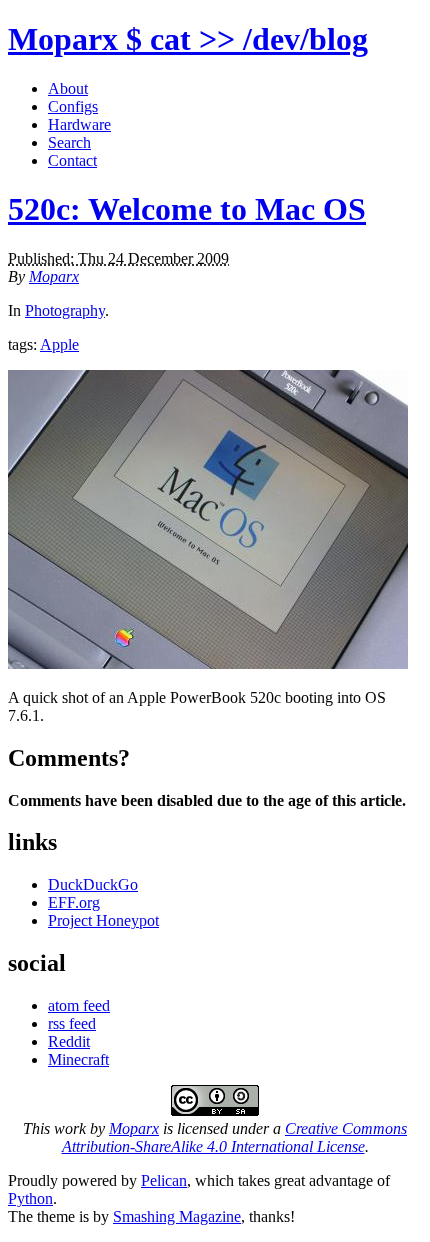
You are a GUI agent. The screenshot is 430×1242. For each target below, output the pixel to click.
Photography (65, 310)
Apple (59, 344)
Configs (73, 106)
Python (30, 1198)
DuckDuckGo (93, 884)
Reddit (69, 1041)
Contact (72, 160)
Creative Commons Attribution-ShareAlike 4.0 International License (235, 1137)
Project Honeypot (103, 920)
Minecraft (78, 1059)
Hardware (79, 124)
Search (69, 142)
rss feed (72, 1023)
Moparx (188, 39)
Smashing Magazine (177, 1216)
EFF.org (74, 902)
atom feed (79, 1005)
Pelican (164, 1180)
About (68, 88)
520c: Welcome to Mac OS (187, 209)
